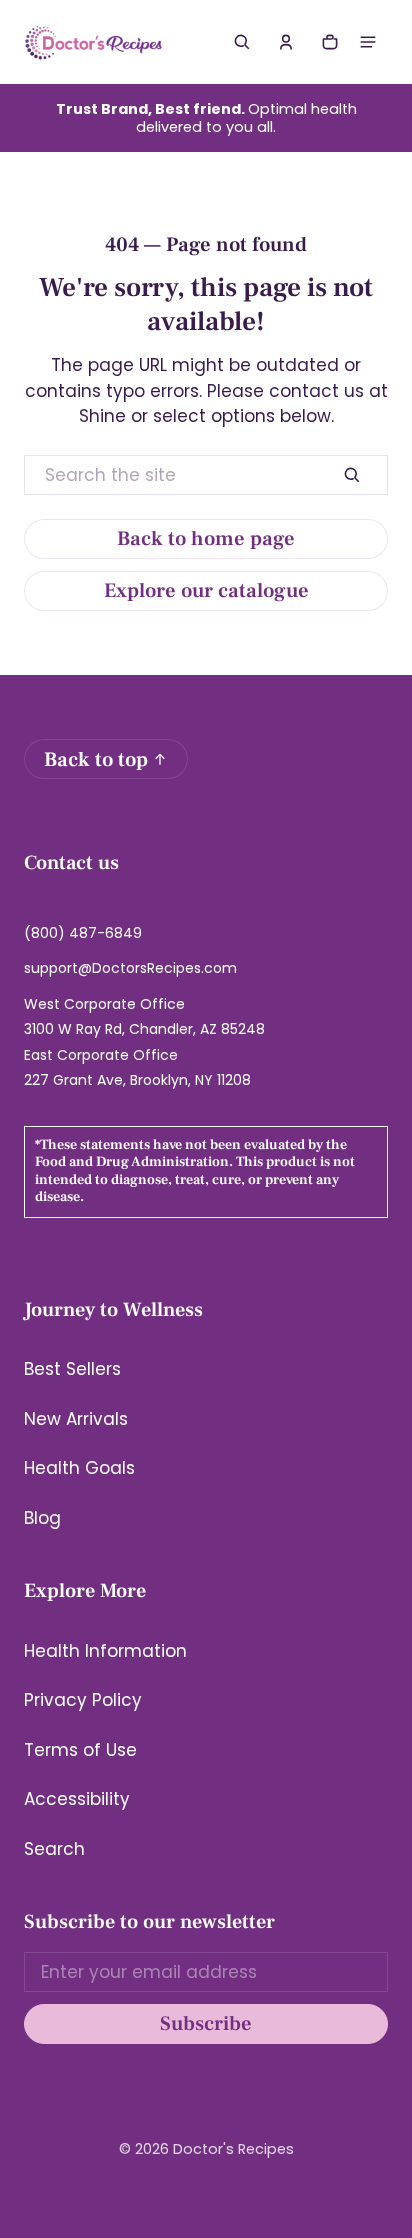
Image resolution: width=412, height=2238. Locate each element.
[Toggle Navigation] (368, 42)
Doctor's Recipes (233, 2149)
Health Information (105, 1651)
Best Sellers (72, 1369)
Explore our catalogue (206, 590)
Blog (42, 1518)
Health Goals (79, 1468)
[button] (242, 42)
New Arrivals (76, 1419)
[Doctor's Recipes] (94, 42)
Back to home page (206, 538)
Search (54, 1849)
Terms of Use (80, 1750)
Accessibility (77, 1799)
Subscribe (206, 2023)
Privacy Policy (83, 1700)
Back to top (96, 759)
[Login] (286, 42)
